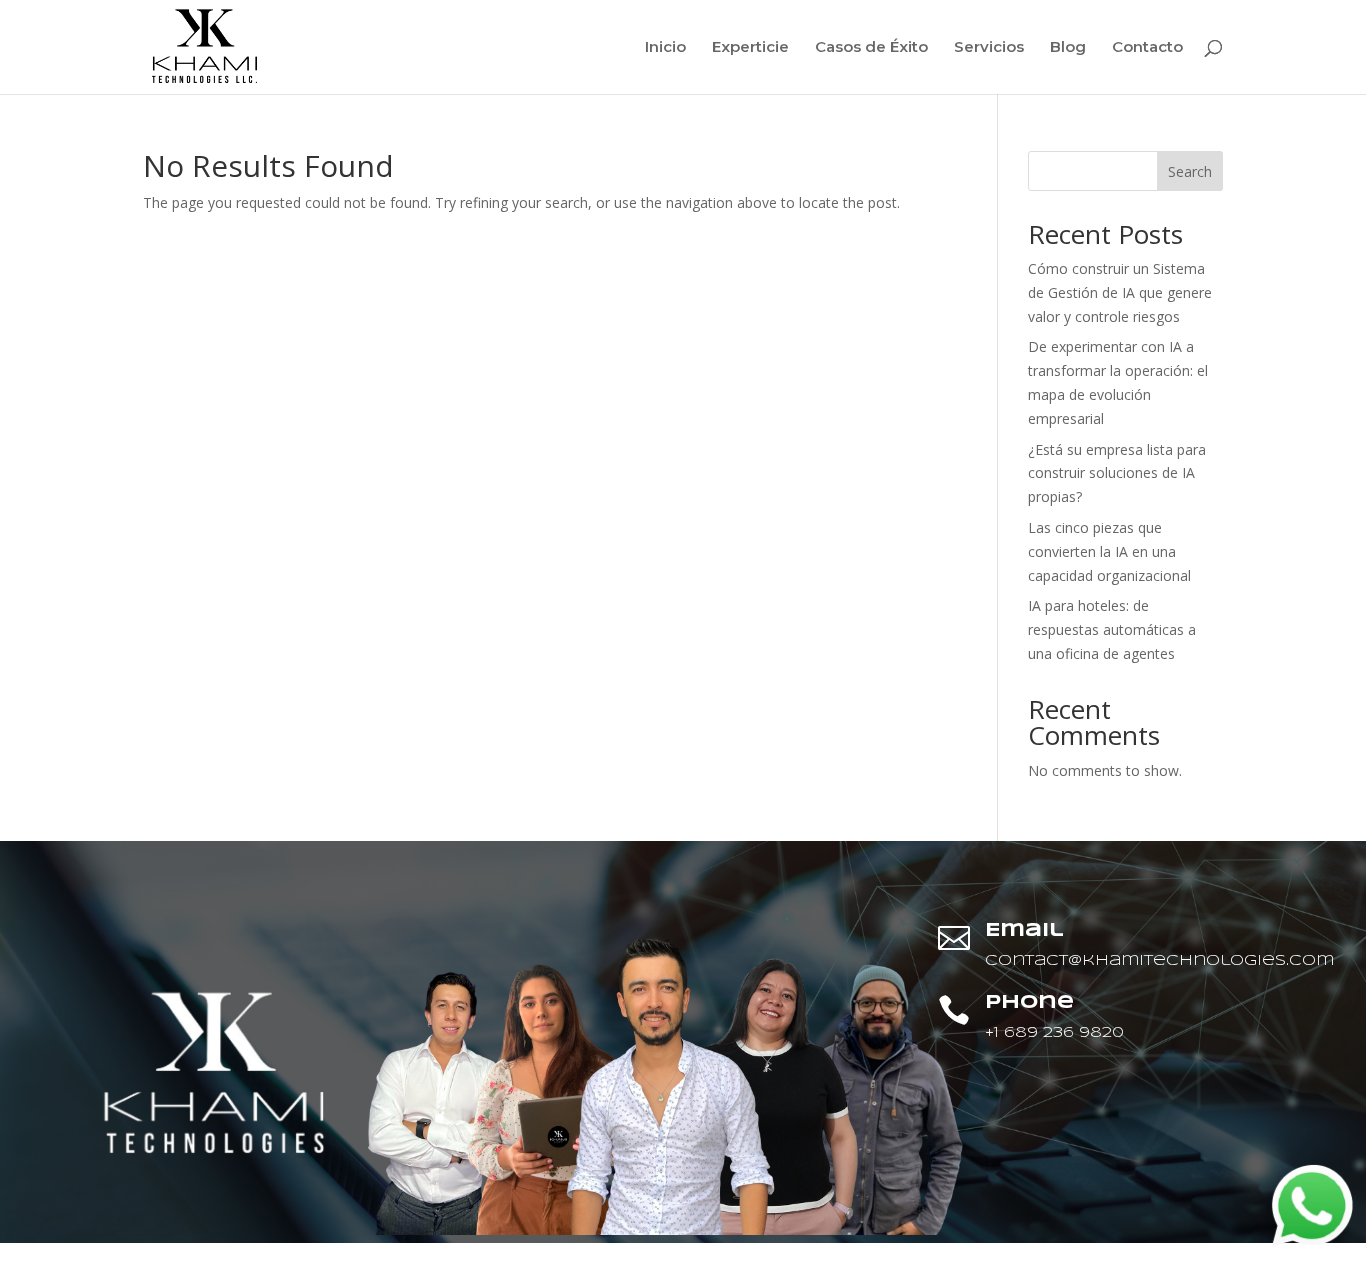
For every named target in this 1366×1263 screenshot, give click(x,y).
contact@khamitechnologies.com (1159, 961)
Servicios (989, 48)
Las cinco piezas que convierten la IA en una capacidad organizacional (1109, 551)
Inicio (665, 48)
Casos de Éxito (871, 48)
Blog (1068, 48)
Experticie (750, 48)
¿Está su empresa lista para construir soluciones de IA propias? (1117, 473)
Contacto (1147, 48)
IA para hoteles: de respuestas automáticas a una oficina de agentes (1112, 629)
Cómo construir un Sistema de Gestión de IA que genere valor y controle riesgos (1120, 292)
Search (1190, 171)
